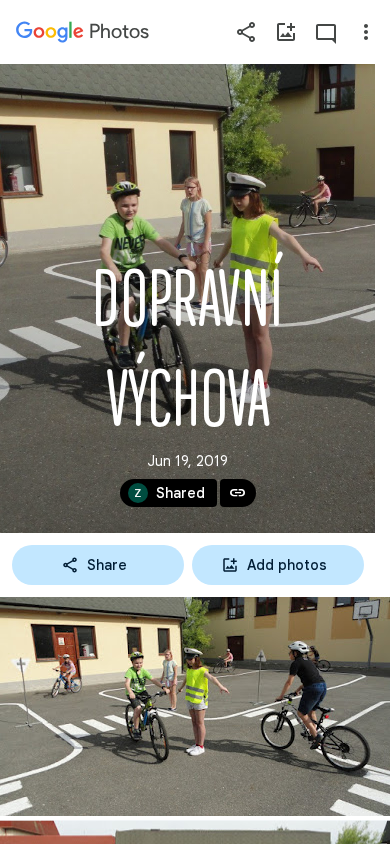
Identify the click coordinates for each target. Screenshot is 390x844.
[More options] (366, 32)
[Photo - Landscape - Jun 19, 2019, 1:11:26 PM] (195, 706)
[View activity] (326, 32)
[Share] (246, 32)
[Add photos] (286, 32)
